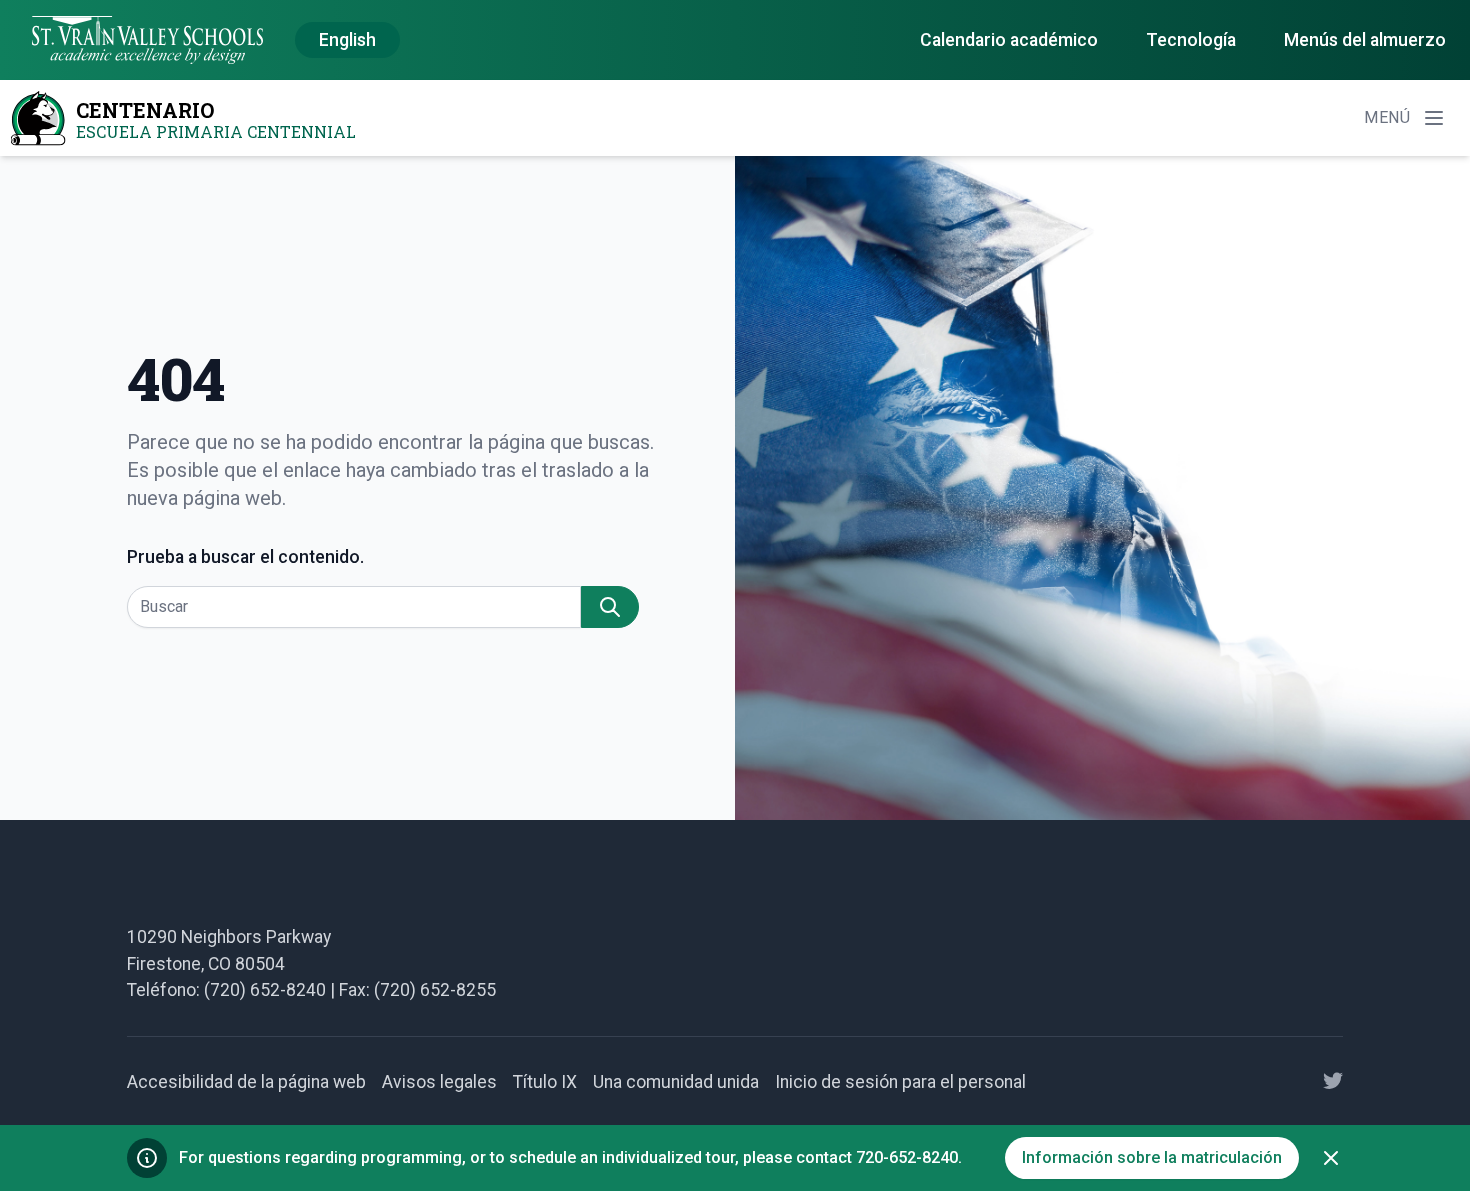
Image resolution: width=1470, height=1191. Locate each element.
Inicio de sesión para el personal (900, 1082)
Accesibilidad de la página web (246, 1082)
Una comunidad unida (676, 1082)
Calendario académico (1009, 40)
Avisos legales (439, 1082)
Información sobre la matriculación (1152, 1157)
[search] (610, 607)
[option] (347, 41)
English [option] (347, 40)
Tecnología (1191, 40)
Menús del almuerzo (1365, 40)
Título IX (545, 1082)
